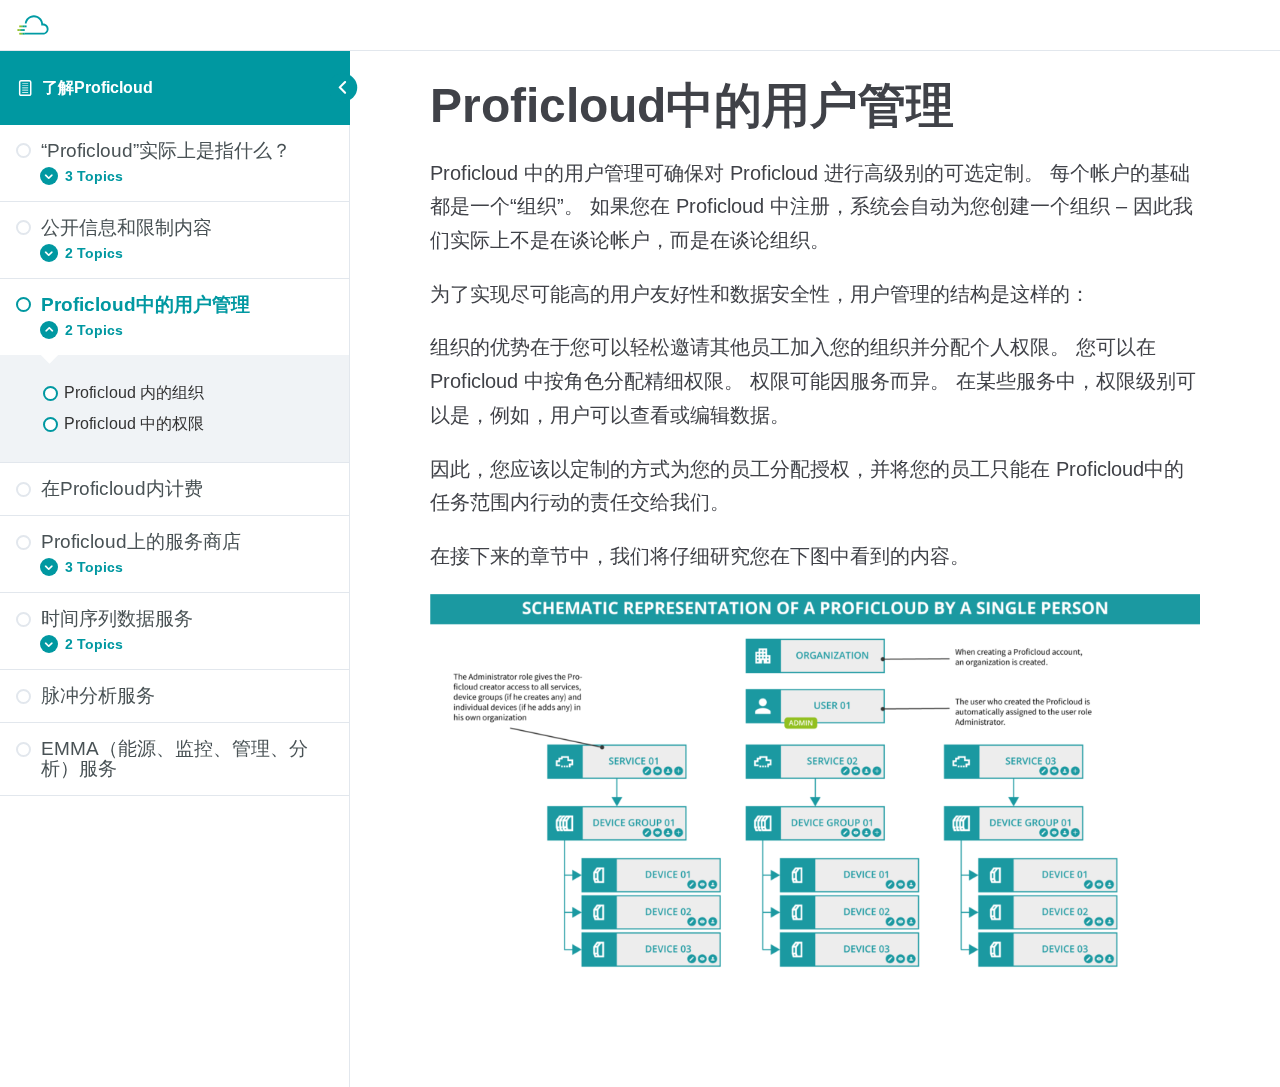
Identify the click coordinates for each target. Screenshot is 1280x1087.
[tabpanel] (815, 574)
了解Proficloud (97, 87)
